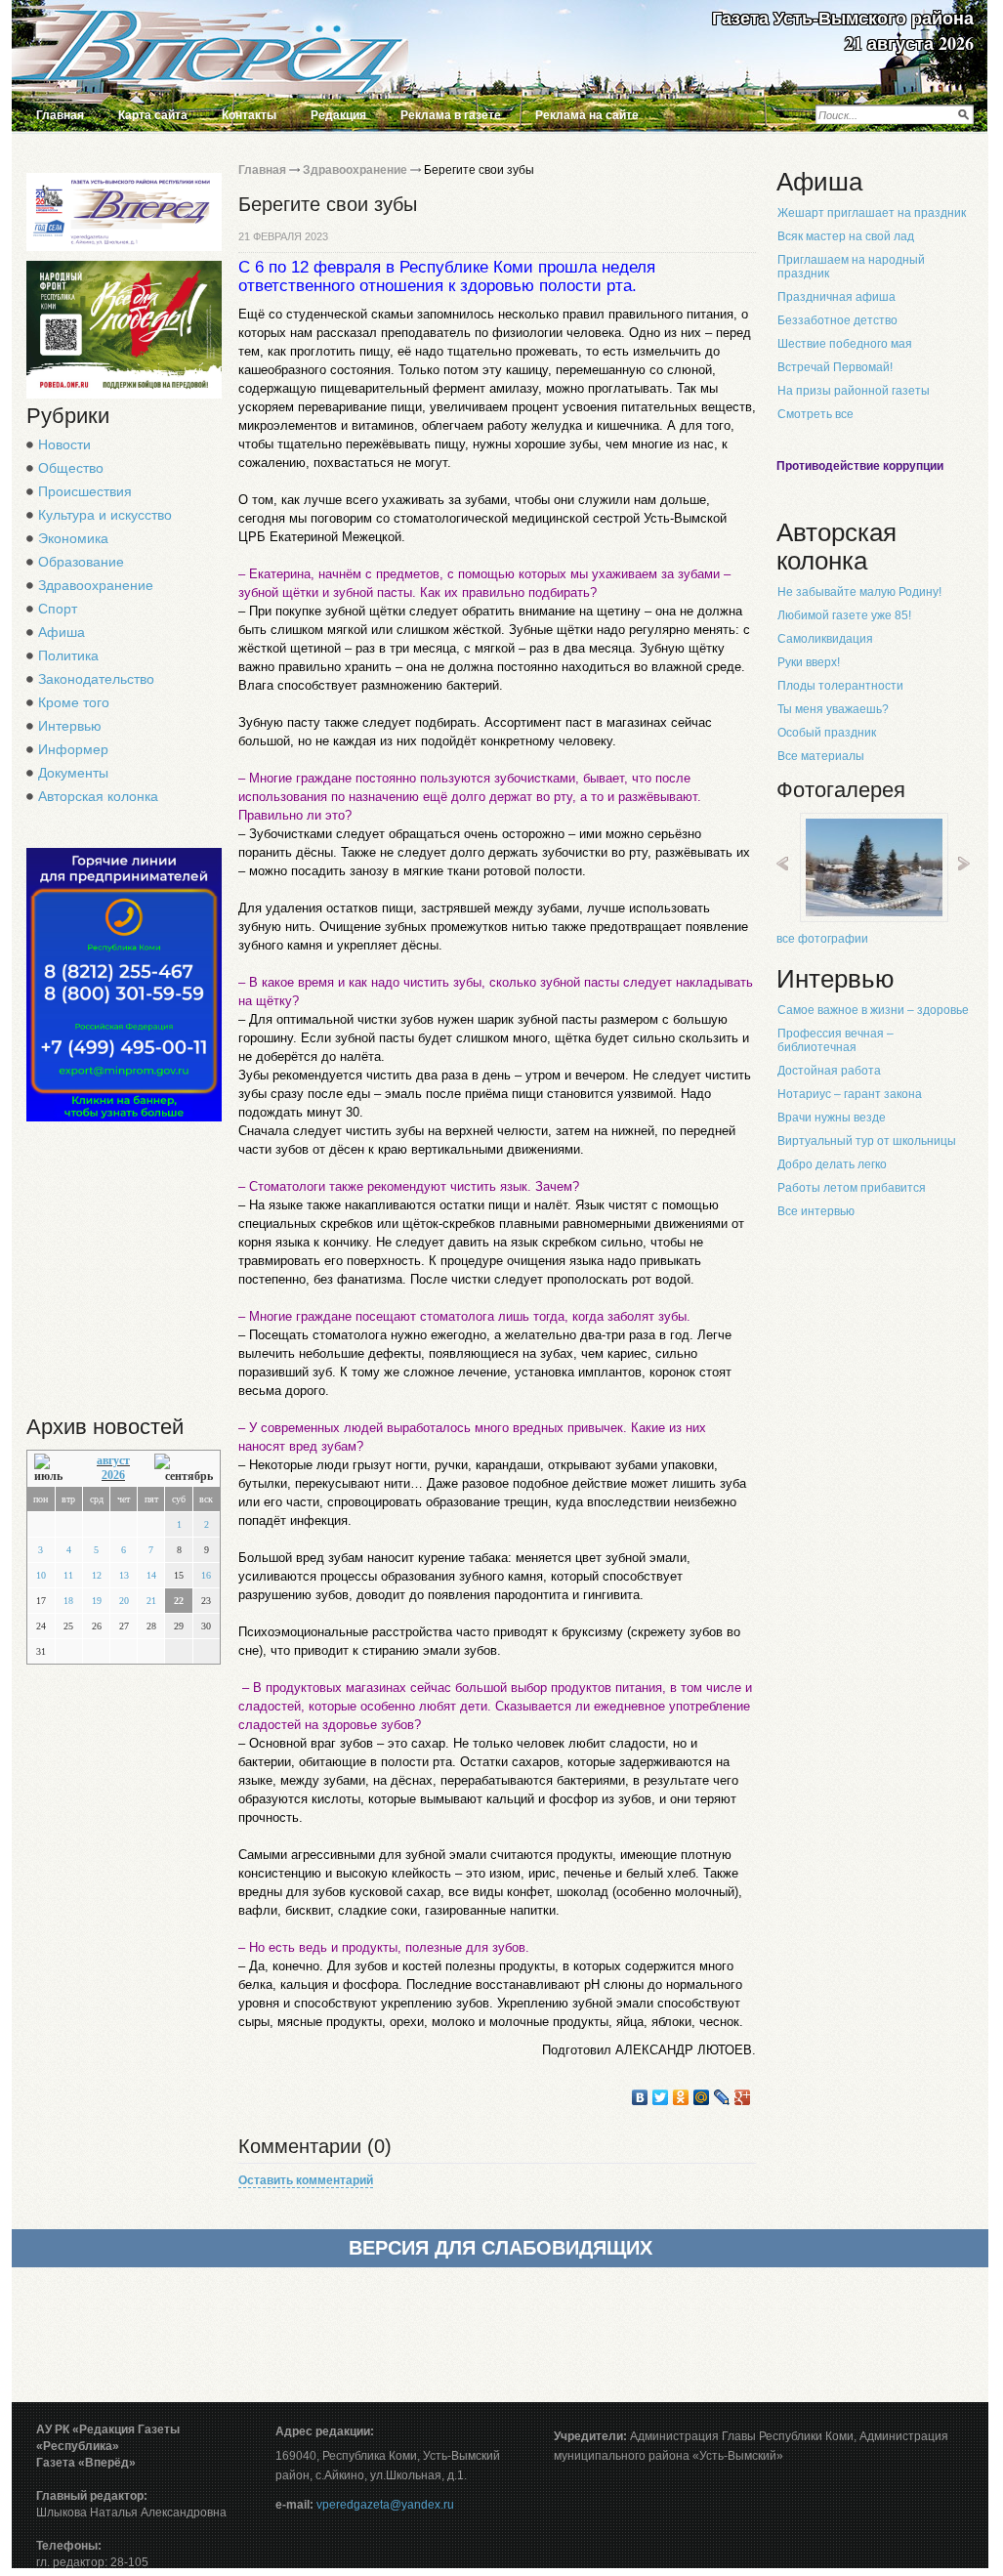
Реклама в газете (451, 115)
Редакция (338, 115)
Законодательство (96, 679)
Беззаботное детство (837, 320)
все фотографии (822, 939)
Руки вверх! (809, 662)
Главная (60, 115)
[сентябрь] (184, 1469)
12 (97, 1575)
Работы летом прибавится (852, 1188)
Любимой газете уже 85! (844, 615)
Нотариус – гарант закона (850, 1094)
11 (68, 1575)
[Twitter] (661, 2097)
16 (206, 1575)
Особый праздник (827, 733)
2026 (113, 1475)
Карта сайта (153, 115)
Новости (64, 444)
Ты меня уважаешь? (833, 709)
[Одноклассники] (681, 2097)
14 (151, 1575)
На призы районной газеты (854, 391)
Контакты (249, 115)
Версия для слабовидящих (501, 2248)
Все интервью (816, 1211)
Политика (68, 655)
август (113, 1460)
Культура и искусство (105, 515)
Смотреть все (815, 414)
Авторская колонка (98, 796)
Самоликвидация (825, 639)
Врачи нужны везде (832, 1118)
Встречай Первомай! (835, 367)
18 (68, 1601)
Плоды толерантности (840, 686)
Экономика (73, 538)
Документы (73, 773)
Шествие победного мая (845, 344)
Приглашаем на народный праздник (851, 267)
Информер (73, 749)
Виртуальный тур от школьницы (867, 1141)
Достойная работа (829, 1071)
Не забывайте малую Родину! (859, 592)
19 (97, 1601)
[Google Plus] (743, 2097)
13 (124, 1575)
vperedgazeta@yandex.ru (385, 2505)
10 (41, 1575)
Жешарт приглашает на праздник (872, 213)
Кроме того (74, 702)
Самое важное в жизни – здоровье (873, 1010)
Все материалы (821, 756)
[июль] (53, 1469)
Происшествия (85, 491)
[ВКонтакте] (640, 2097)
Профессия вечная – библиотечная (836, 1040)
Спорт (58, 609)
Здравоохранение (96, 585)
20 (124, 1601)
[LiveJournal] (722, 2097)
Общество (71, 468)
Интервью (70, 726)
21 (151, 1601)
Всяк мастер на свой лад (846, 236)
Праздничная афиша (836, 297)
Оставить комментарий (306, 2180)
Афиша (62, 632)
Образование (81, 562)
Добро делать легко (832, 1164)
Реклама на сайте (587, 115)
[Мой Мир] (702, 2097)
